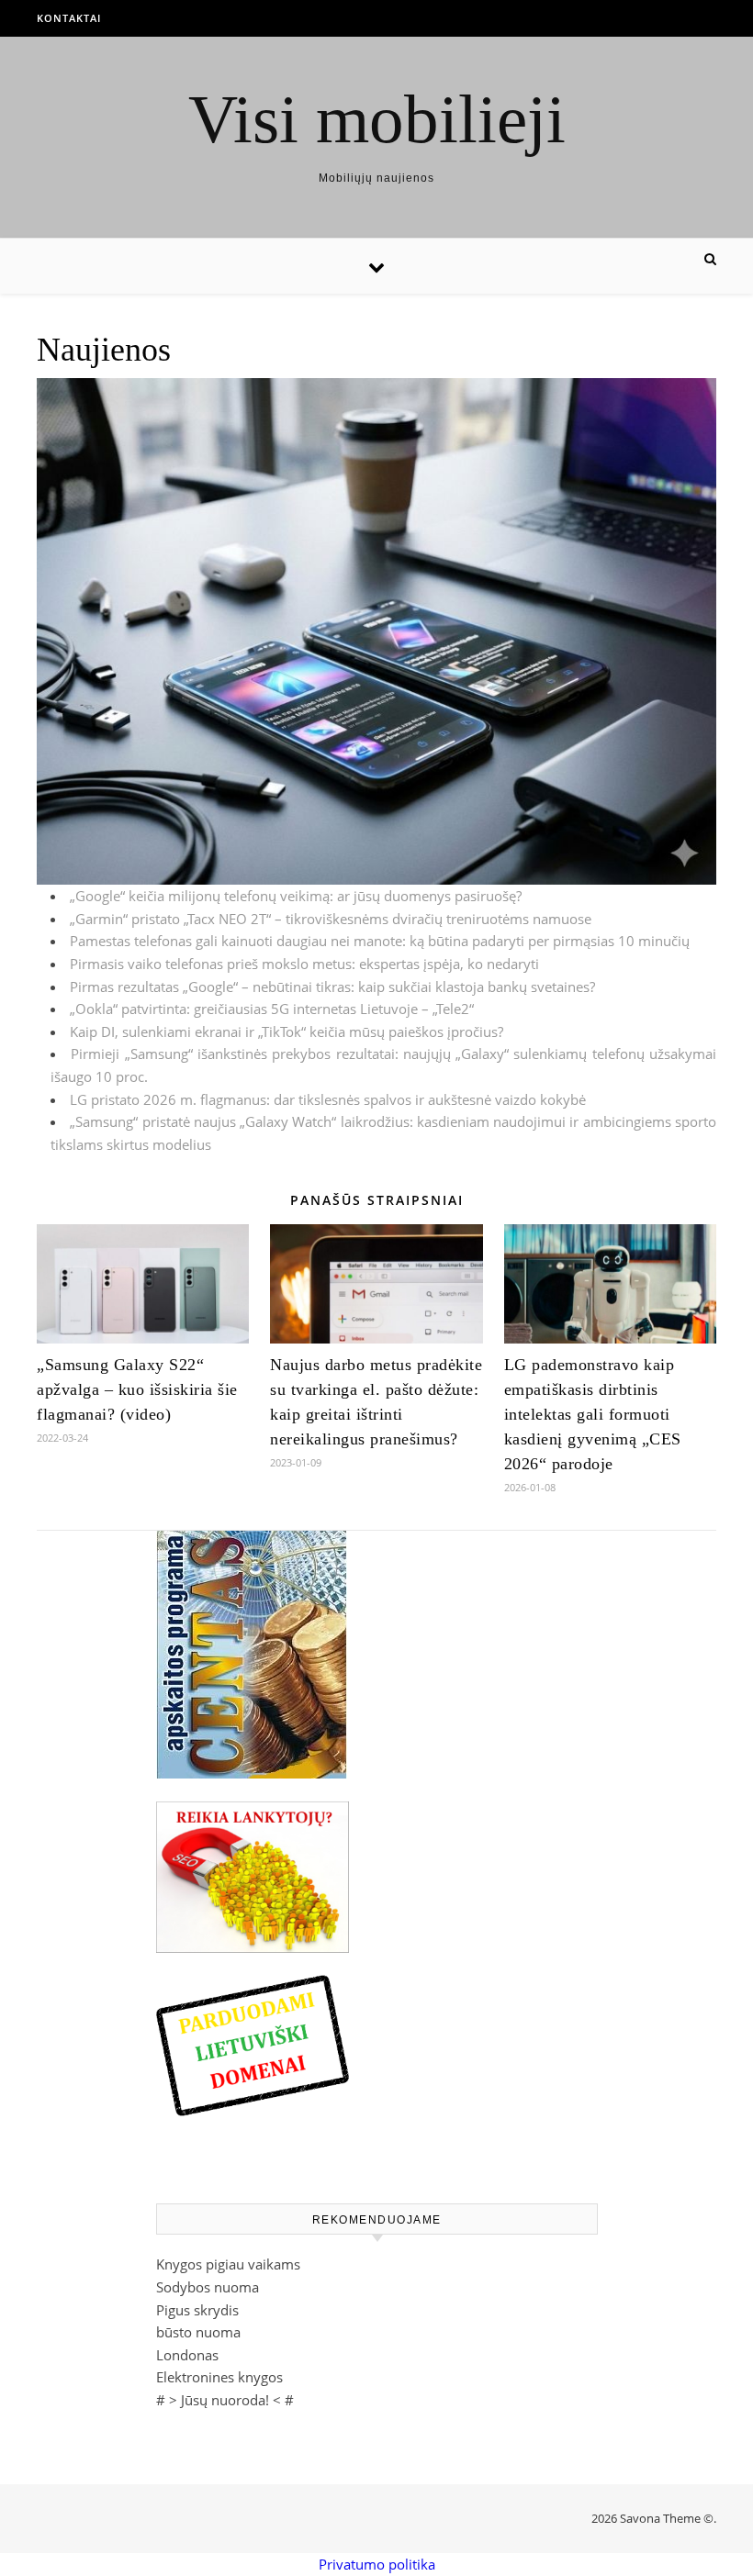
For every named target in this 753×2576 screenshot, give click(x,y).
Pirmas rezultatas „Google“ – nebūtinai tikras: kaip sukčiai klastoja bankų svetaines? (332, 987)
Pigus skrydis (197, 2310)
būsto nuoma (198, 2332)
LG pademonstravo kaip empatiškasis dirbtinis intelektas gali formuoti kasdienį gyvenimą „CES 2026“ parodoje (593, 1414)
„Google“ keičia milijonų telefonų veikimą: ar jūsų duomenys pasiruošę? (296, 896)
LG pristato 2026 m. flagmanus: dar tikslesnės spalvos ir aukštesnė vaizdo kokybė (328, 1099)
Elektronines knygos (219, 2377)
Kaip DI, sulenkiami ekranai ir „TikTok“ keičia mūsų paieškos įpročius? (287, 1032)
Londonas (187, 2355)
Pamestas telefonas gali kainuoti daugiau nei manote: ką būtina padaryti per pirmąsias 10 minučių (380, 941)
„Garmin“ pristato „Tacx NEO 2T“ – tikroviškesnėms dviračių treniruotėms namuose (331, 919)
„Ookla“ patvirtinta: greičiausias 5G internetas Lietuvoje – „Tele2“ (272, 1009)
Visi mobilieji (377, 119)
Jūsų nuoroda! (225, 2400)
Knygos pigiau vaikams (228, 2264)
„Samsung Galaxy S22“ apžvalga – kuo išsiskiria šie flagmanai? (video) (137, 1389)
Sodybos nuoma (208, 2287)
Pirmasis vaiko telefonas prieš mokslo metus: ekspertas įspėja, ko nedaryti (304, 964)
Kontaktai (69, 18)
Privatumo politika (377, 2564)
